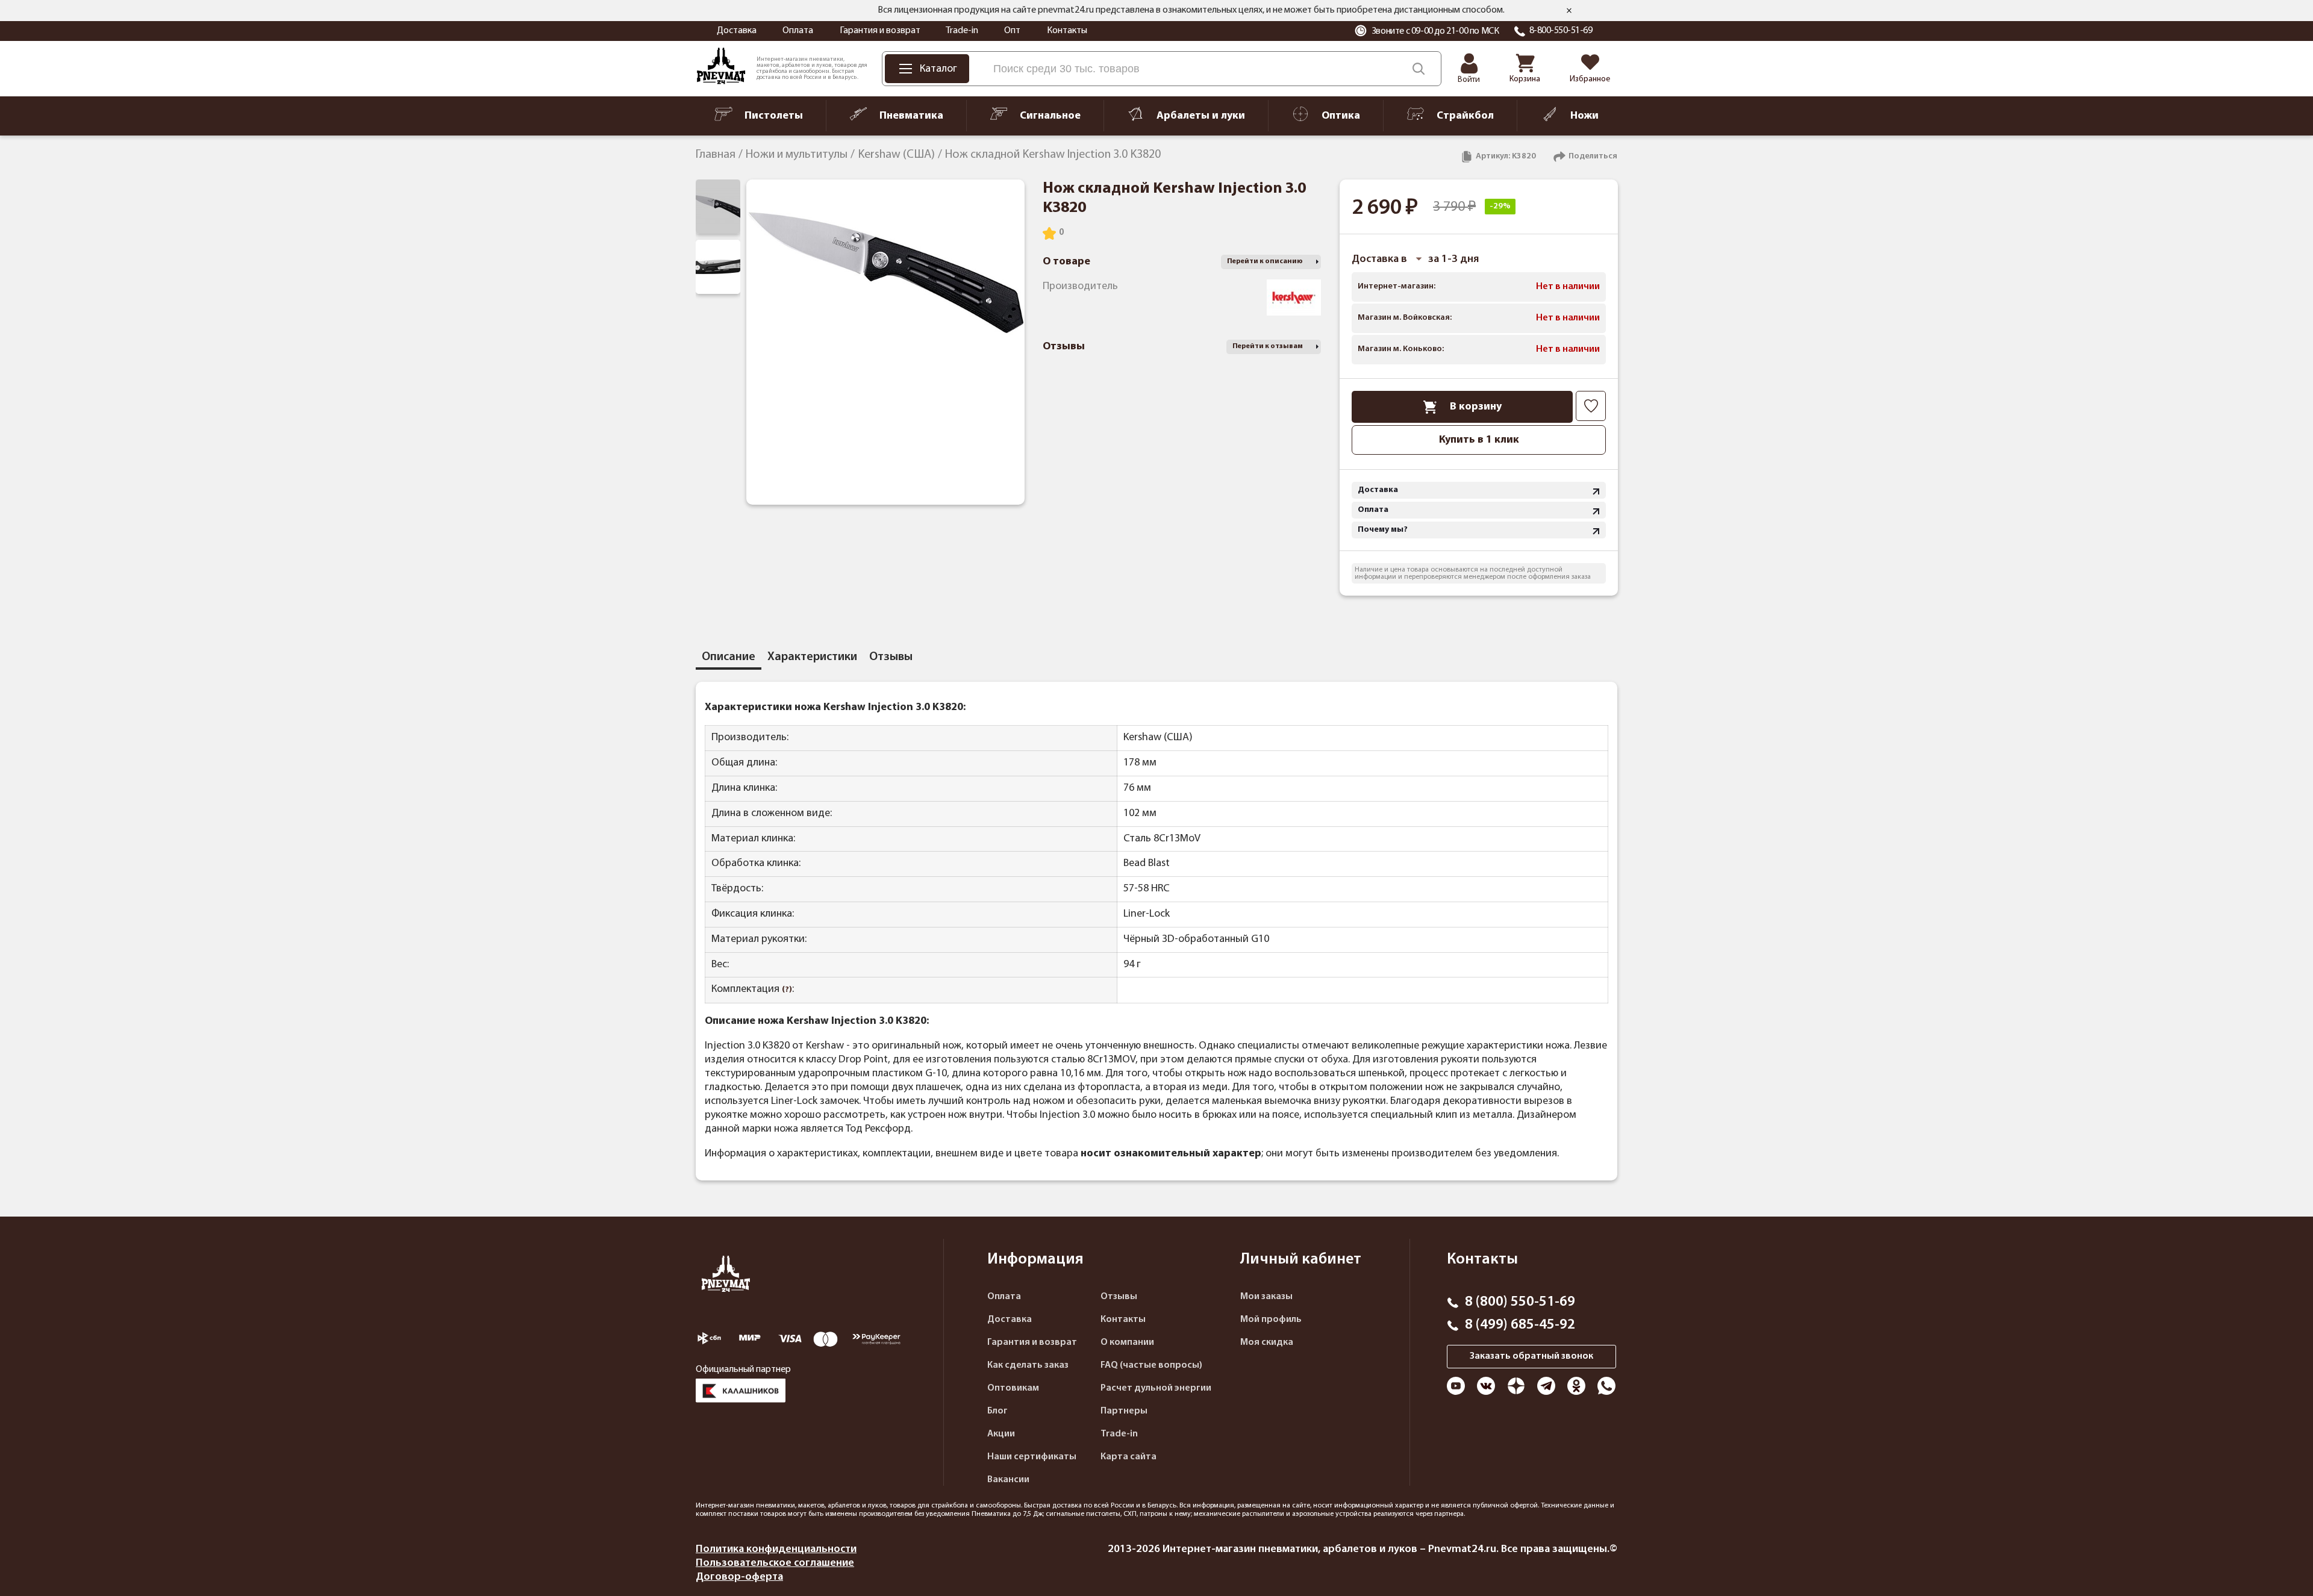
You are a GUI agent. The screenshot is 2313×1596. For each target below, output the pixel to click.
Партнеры (1124, 1411)
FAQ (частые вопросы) (1151, 1365)
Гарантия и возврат (880, 31)
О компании (1127, 1342)
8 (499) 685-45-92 (1520, 1325)
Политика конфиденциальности (776, 1549)
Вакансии (1008, 1480)
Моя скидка (1267, 1342)
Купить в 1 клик (1479, 440)
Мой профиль (1271, 1320)
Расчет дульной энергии (1156, 1388)
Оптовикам (1013, 1388)
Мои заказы (1266, 1297)
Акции (1001, 1434)
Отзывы (1119, 1297)
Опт (1012, 31)
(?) (787, 990)
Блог (997, 1411)
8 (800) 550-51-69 (1520, 1302)
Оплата (798, 31)
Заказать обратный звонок (1531, 1356)
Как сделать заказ (1028, 1365)
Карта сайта (1128, 1457)
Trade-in (962, 31)
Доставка (737, 31)
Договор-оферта (739, 1577)
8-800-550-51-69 (1561, 31)
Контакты (1067, 31)
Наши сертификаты (1032, 1457)
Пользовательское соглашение (775, 1563)
